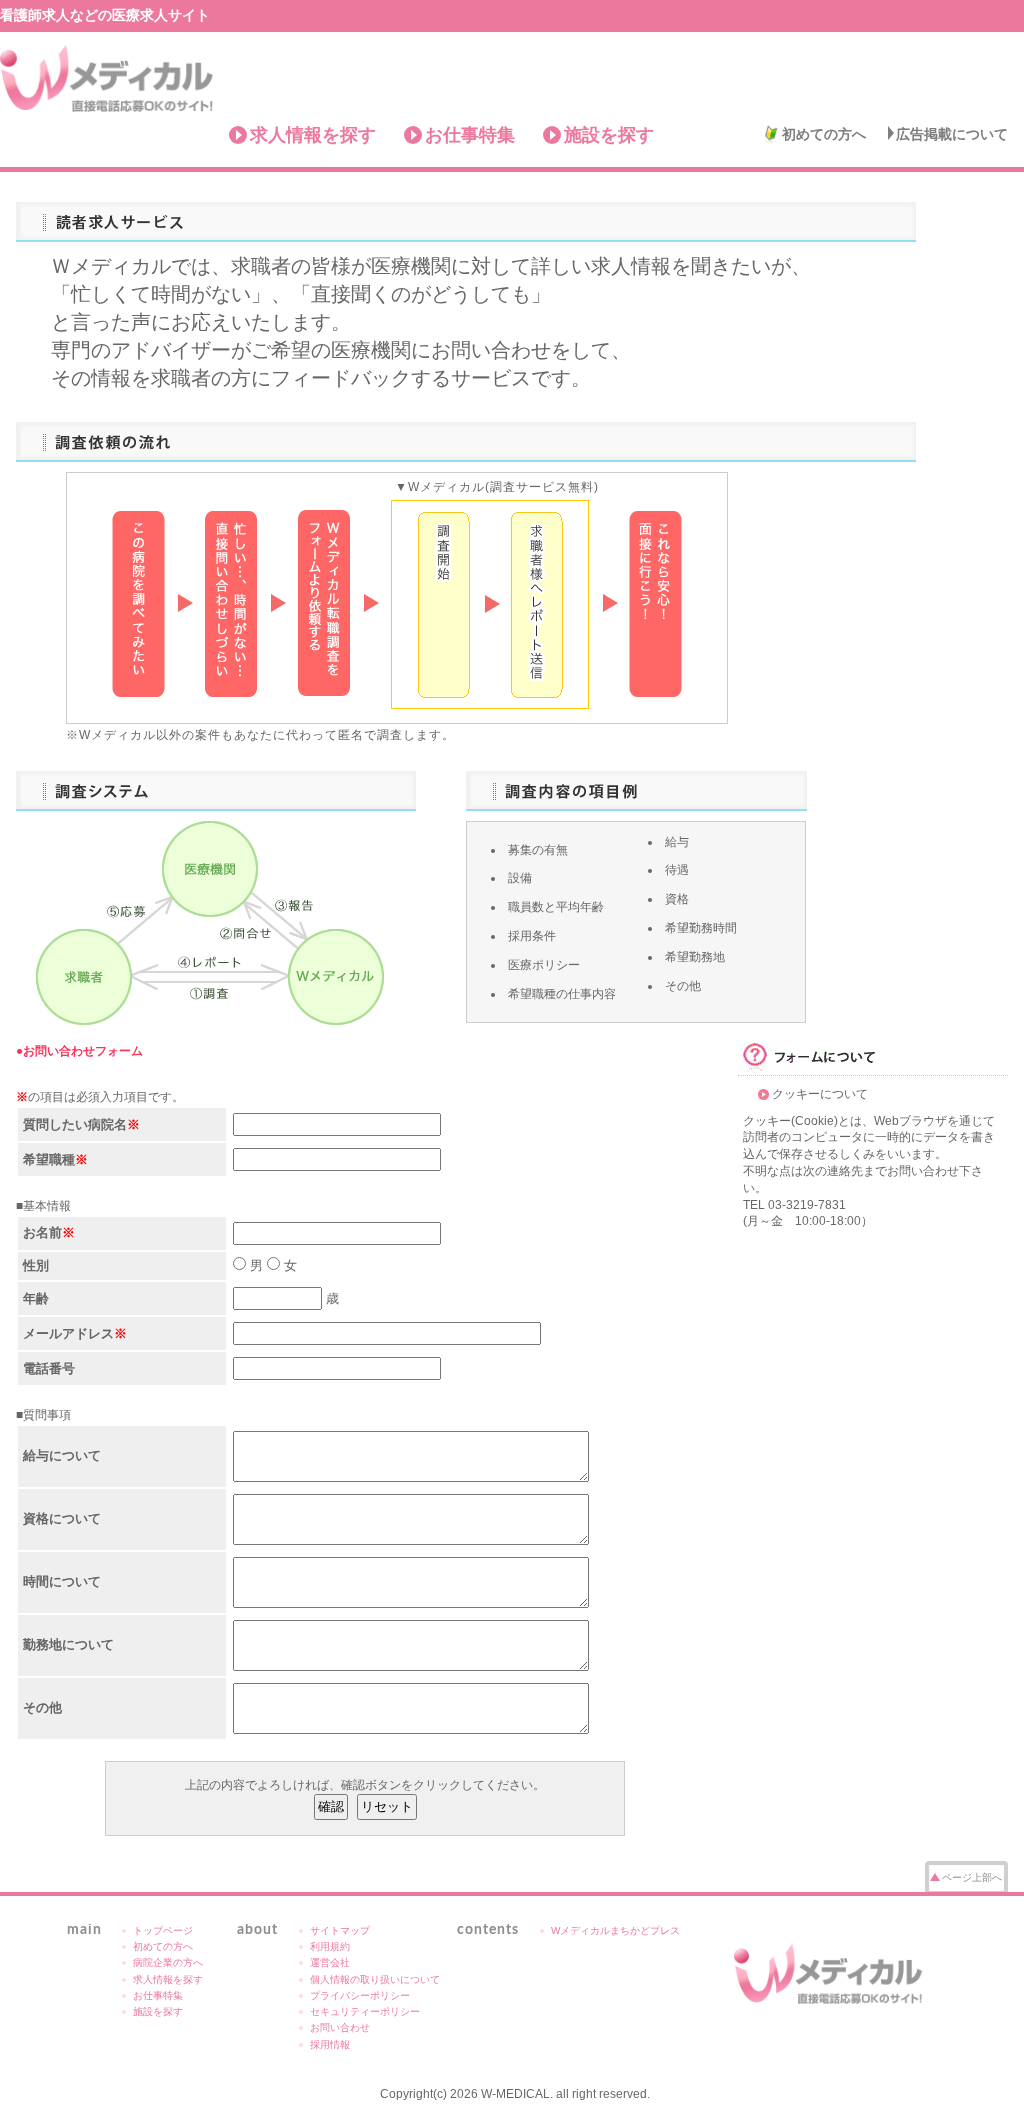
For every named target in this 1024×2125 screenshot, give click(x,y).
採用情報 (330, 2044)
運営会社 (330, 1962)
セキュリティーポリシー (365, 2011)
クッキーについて (820, 1094)
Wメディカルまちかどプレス (615, 1930)
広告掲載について (952, 134)
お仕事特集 (470, 135)
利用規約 (330, 1946)
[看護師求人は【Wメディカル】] (829, 1974)
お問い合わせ (340, 2027)
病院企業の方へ (168, 1962)
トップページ (163, 1930)
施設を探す (609, 135)
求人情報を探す (313, 135)
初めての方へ (824, 134)
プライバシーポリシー (360, 1995)
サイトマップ (340, 1930)
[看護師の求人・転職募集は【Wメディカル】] (107, 79)
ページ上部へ (972, 1877)
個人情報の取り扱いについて (375, 1979)
